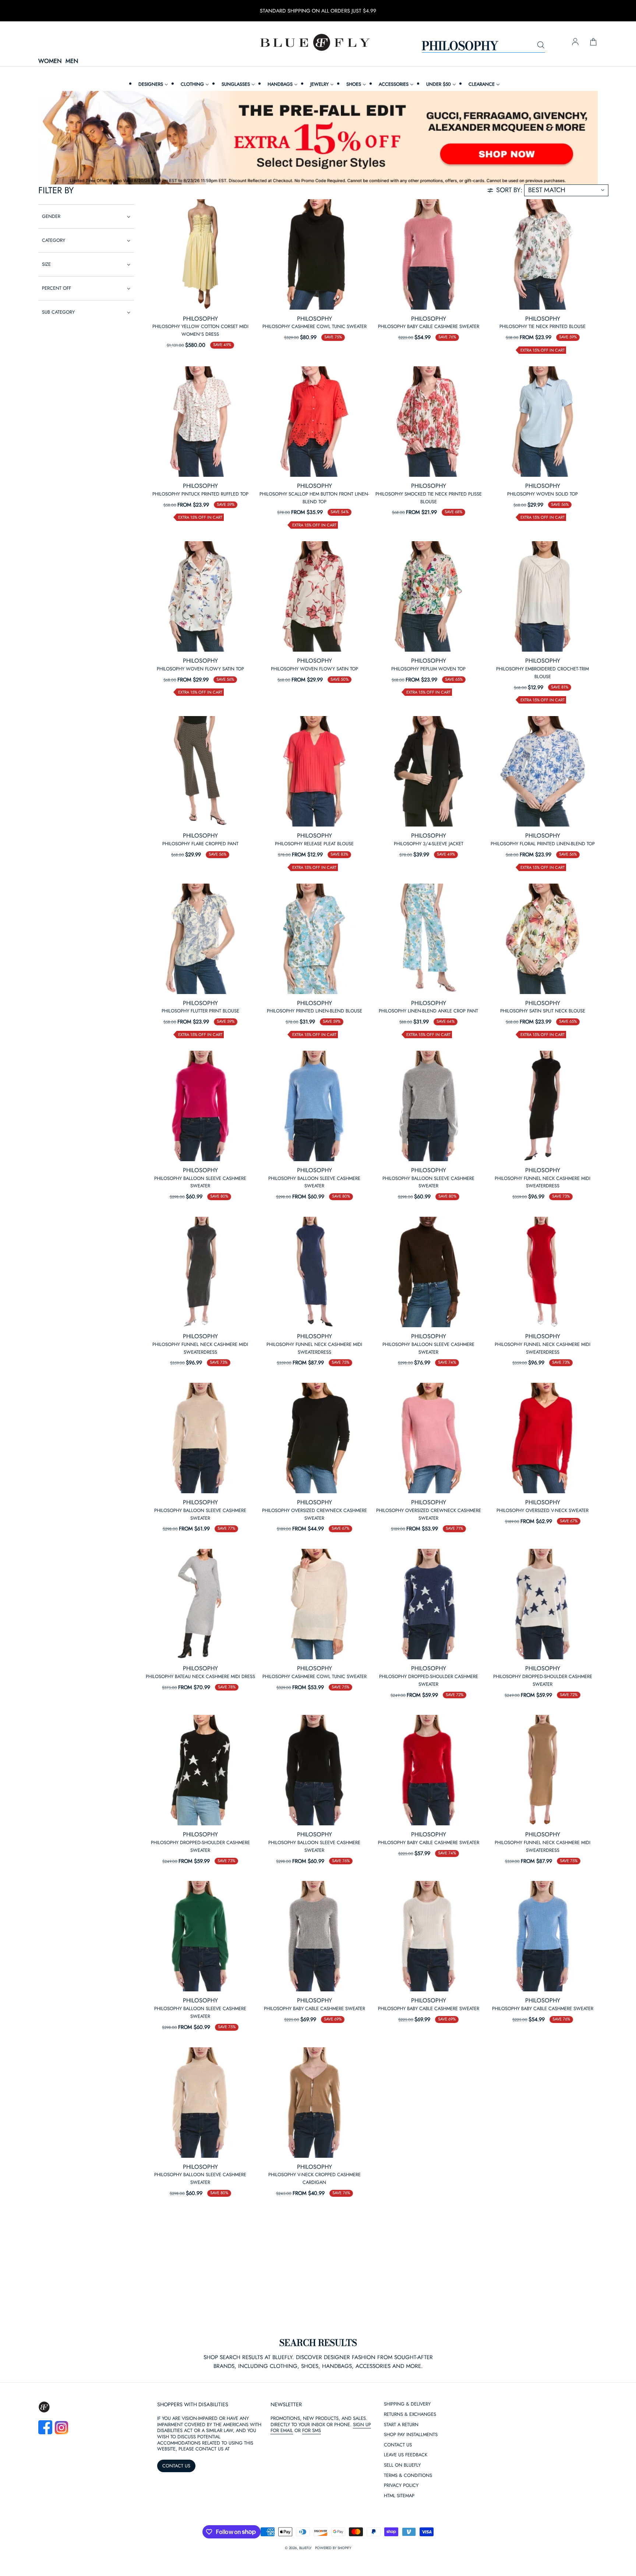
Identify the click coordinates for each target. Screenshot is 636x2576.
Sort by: (509, 190)
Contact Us (398, 2445)
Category (54, 240)
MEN (72, 61)
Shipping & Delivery (407, 2404)
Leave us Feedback (406, 2455)
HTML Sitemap (399, 2496)
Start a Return (401, 2425)
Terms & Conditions (408, 2476)
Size (46, 264)
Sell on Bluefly (402, 2465)
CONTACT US (176, 2466)
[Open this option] (200, 254)
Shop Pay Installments (411, 2435)
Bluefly (305, 2548)
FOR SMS (312, 2430)
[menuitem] (152, 84)
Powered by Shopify (333, 2548)
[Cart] (593, 42)
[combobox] (483, 45)
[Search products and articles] (541, 45)
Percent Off (56, 288)
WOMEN (50, 61)
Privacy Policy (401, 2486)
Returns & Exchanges (410, 2415)
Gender (51, 216)
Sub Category (58, 312)
